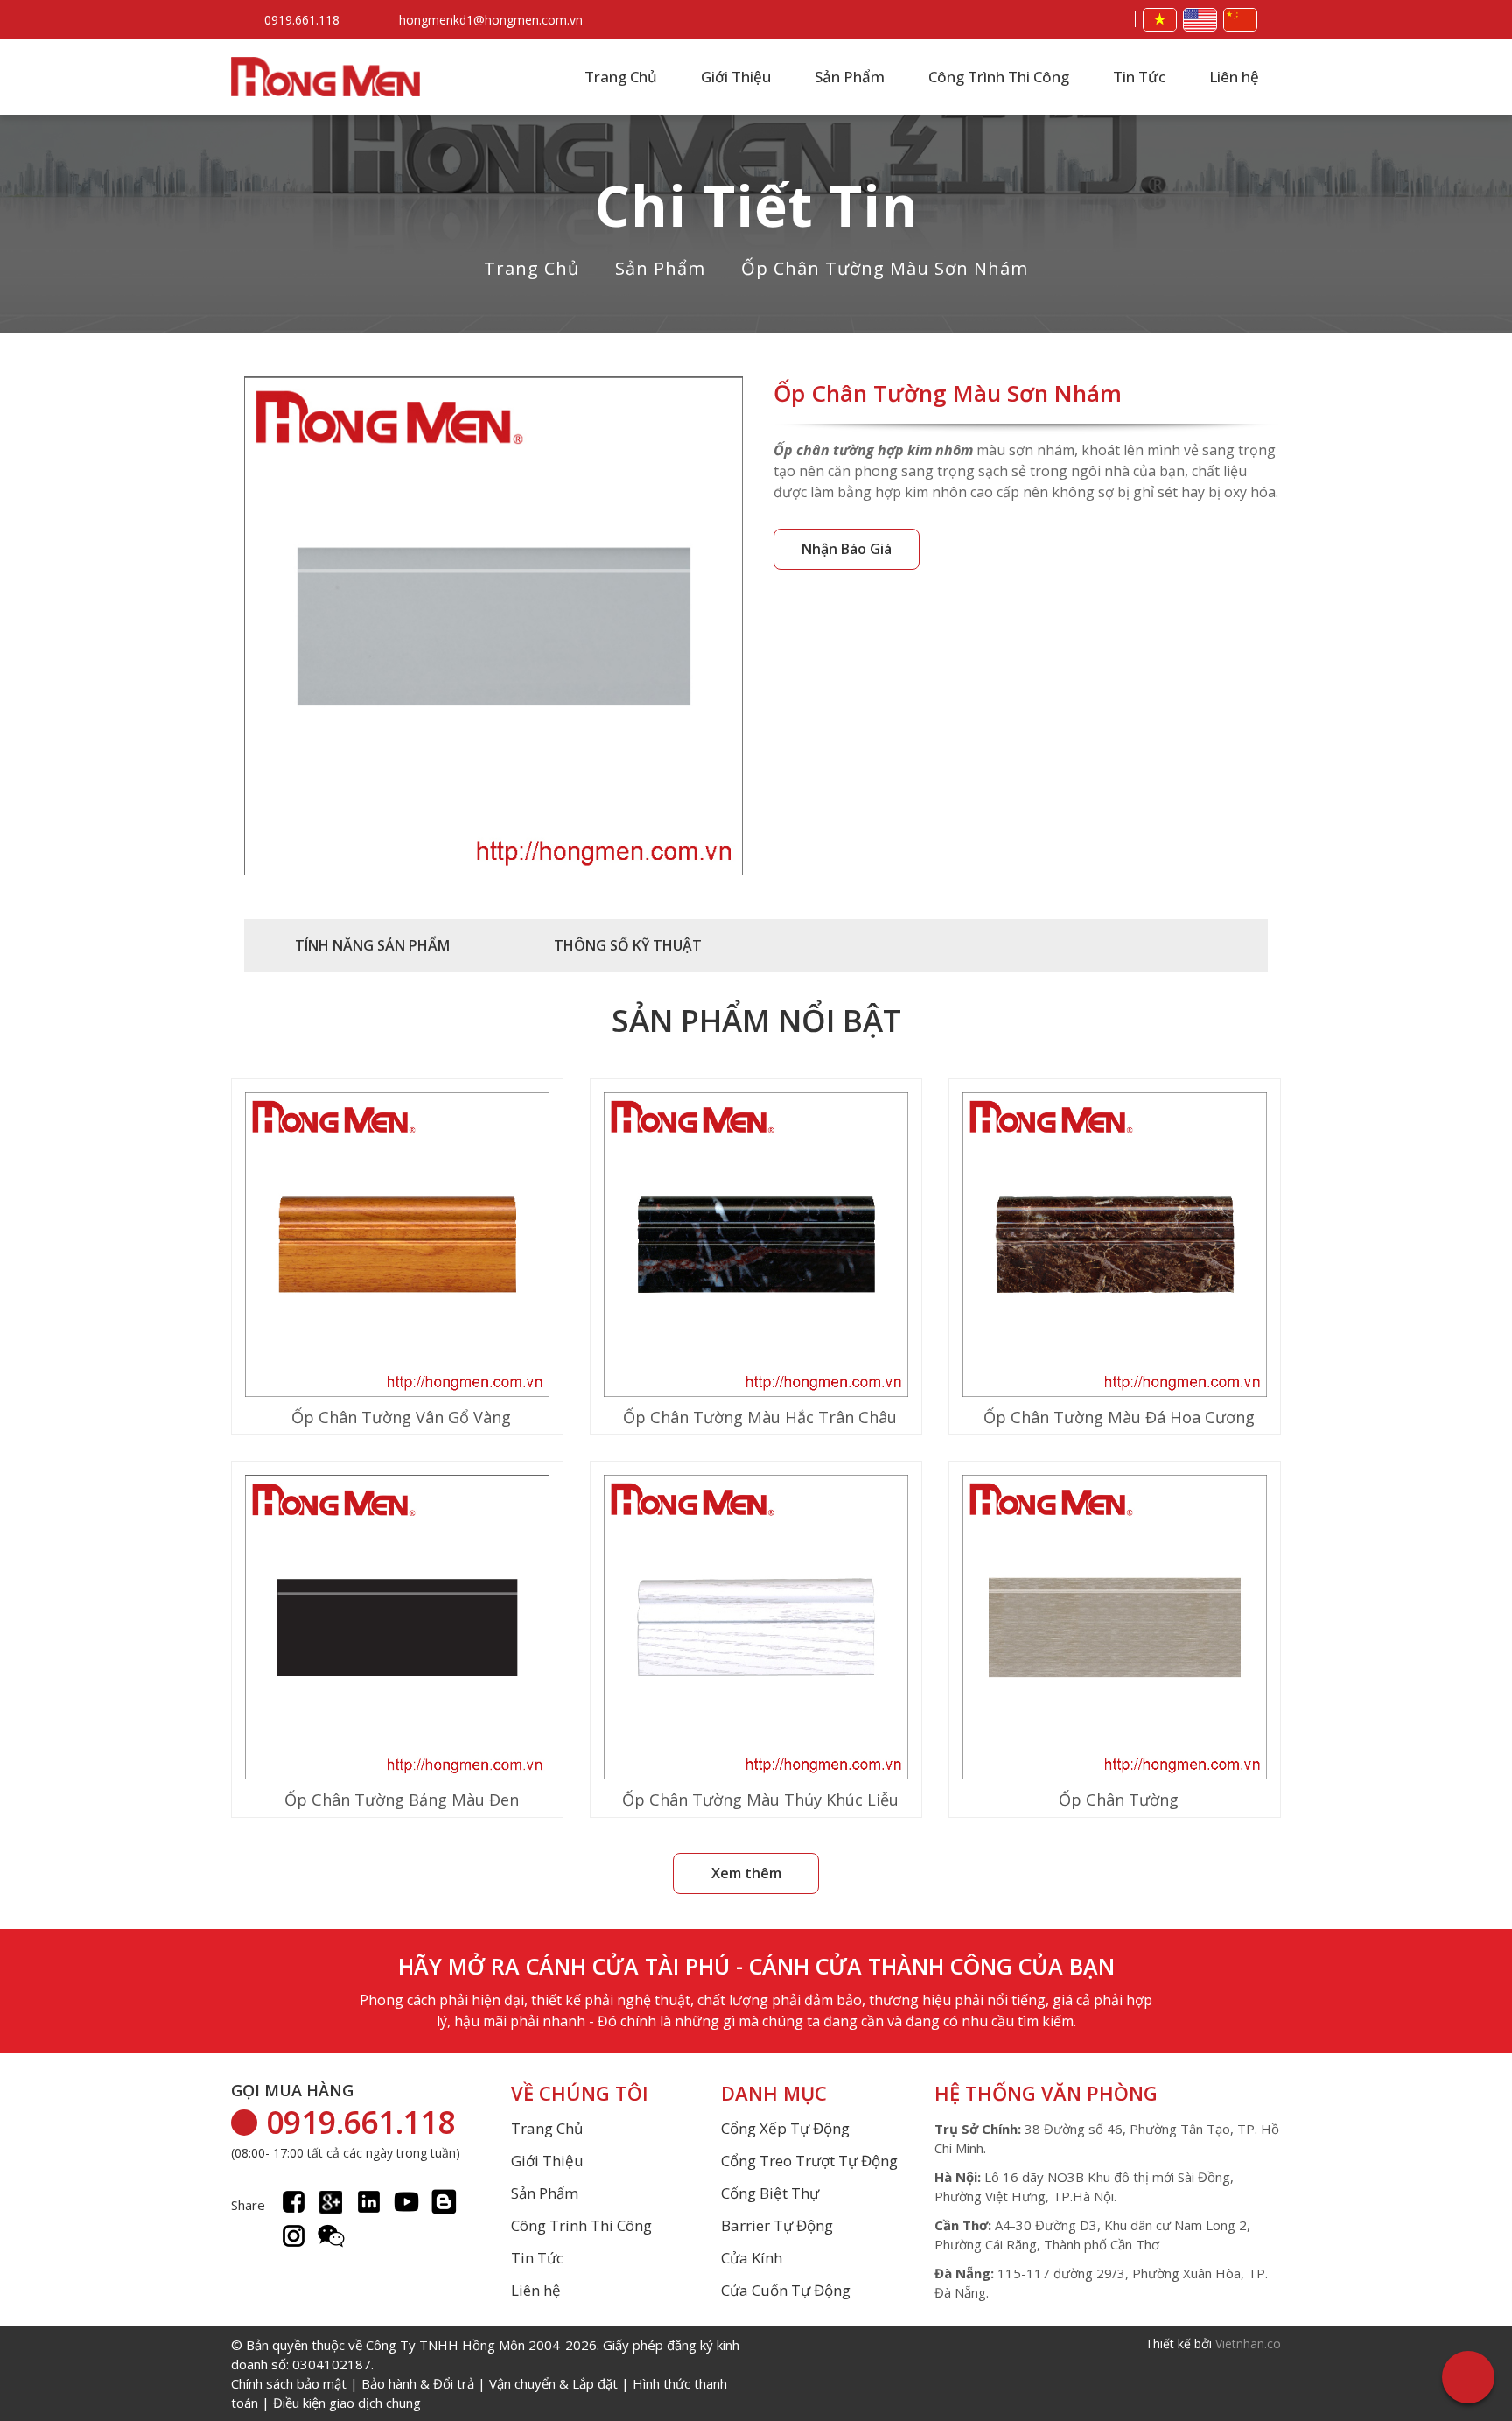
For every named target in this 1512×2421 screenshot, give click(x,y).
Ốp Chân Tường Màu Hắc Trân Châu (760, 1417)
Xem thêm (746, 1873)
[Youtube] (406, 2202)
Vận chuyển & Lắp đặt (553, 2383)
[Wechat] (331, 2236)
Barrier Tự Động (777, 2226)
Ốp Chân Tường (1119, 1800)
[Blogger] (444, 2202)
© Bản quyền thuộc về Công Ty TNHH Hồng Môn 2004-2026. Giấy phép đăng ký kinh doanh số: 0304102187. (485, 2374)
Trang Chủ (621, 77)
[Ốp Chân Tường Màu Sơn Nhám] (493, 628)
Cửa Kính (752, 2258)
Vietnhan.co (1248, 2344)
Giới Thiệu (736, 77)
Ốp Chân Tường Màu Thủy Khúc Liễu (760, 1800)
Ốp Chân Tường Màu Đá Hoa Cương (1119, 1417)
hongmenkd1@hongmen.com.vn (491, 20)
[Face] (294, 2202)
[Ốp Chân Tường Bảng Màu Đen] (397, 1629)
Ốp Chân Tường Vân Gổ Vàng (401, 1417)
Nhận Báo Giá (847, 549)
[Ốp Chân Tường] (1115, 1629)
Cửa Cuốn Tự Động (786, 2291)
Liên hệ (1234, 77)
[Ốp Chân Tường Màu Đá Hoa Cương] (1115, 1247)
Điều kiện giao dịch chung (347, 2403)
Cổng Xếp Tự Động (785, 2129)
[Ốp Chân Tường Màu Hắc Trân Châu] (756, 1247)
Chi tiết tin (756, 205)
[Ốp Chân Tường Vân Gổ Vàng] (397, 1247)
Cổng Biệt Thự (770, 2193)
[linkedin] (369, 2202)
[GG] (331, 2202)
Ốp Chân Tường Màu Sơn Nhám (885, 268)
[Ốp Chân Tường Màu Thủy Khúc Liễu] (756, 1629)
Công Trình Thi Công (999, 77)
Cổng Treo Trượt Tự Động (809, 2161)
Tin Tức (1139, 77)
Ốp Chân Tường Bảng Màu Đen (402, 1800)
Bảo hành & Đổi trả (418, 2383)
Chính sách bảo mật (289, 2383)
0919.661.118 (302, 20)
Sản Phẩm (850, 77)
